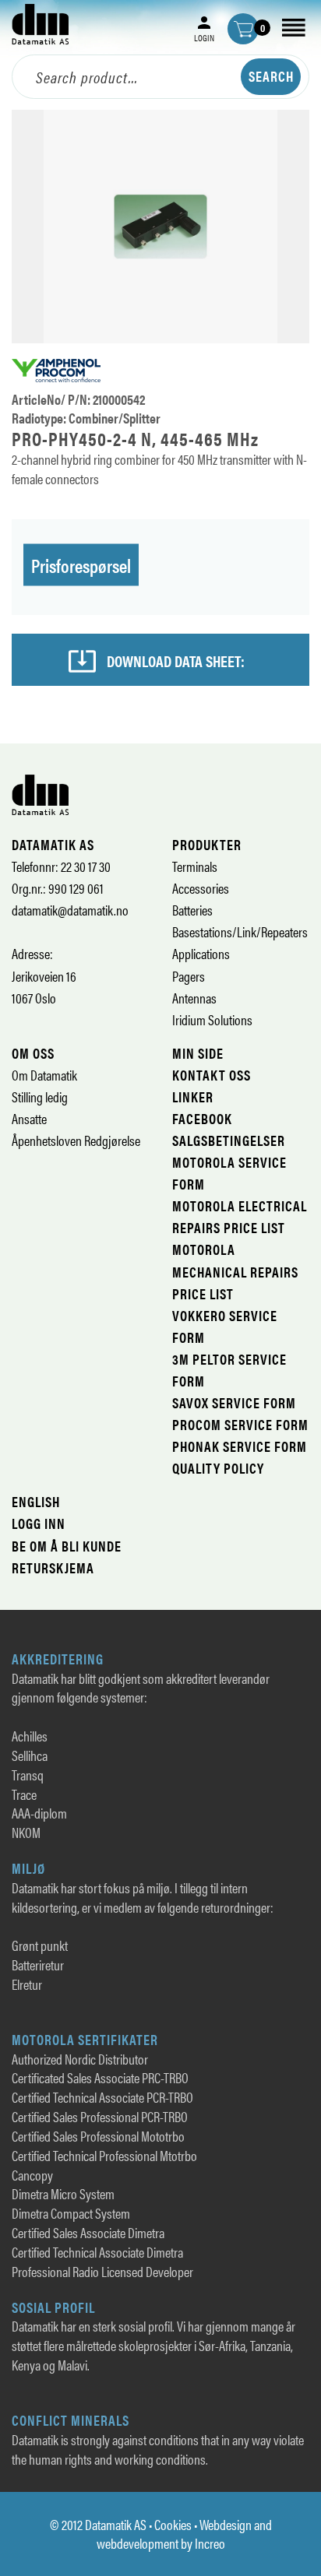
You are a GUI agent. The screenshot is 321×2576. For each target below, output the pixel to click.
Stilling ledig (40, 1096)
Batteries (192, 910)
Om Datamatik (44, 1075)
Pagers (189, 976)
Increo (210, 2543)
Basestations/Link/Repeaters (240, 931)
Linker (193, 1096)
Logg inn (39, 1523)
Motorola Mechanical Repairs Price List (235, 1271)
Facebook (202, 1118)
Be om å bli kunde (67, 1546)
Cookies (173, 2524)
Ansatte (29, 1118)
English (36, 1501)
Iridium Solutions (212, 1019)
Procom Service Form (240, 1424)
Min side (198, 1053)
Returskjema (53, 1567)
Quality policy (218, 1468)
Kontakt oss (212, 1075)
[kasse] (243, 29)
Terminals (195, 866)
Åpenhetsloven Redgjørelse (76, 1140)
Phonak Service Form (240, 1446)
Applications (201, 953)
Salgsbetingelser (229, 1140)
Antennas (194, 998)
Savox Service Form (234, 1402)
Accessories (201, 888)
